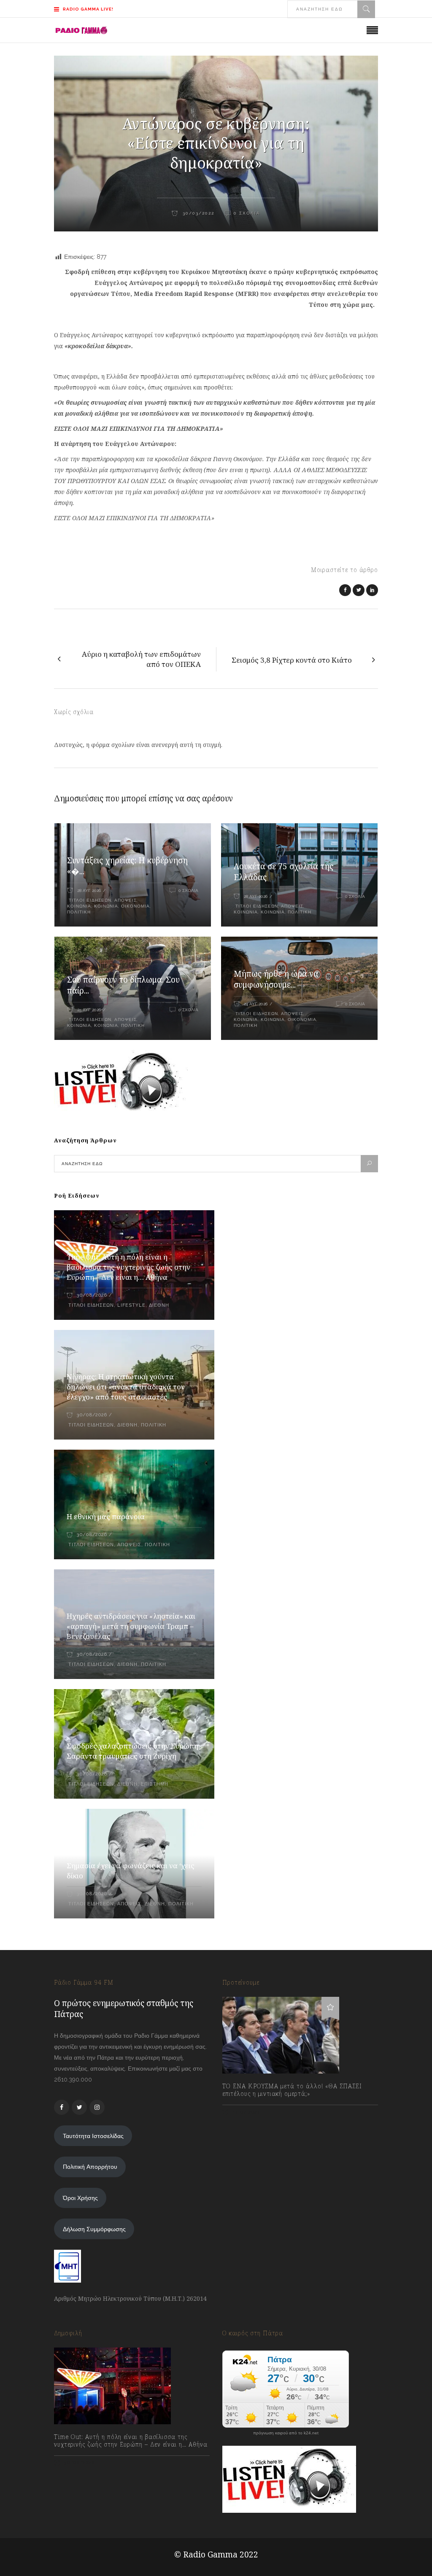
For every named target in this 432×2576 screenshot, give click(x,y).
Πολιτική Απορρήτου (90, 2167)
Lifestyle (131, 1305)
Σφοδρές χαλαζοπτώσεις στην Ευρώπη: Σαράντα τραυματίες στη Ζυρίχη (133, 1751)
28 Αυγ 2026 (89, 890)
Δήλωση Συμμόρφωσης (94, 2229)
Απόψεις (126, 900)
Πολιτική (79, 912)
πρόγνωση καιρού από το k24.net (286, 2433)
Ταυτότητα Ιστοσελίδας (93, 2136)
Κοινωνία (79, 906)
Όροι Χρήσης (80, 2198)
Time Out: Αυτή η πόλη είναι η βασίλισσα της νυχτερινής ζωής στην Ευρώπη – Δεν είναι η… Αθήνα (128, 1267)
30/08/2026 (92, 1295)
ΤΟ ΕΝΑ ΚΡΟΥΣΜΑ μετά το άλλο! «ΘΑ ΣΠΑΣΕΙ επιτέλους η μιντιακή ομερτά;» (292, 2090)
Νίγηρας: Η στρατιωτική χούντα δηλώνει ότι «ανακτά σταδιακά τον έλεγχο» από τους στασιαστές (126, 1387)
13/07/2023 (245, 2112)
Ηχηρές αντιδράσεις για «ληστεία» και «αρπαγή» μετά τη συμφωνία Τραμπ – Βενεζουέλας (131, 1626)
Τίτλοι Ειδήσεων (89, 900)
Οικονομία (135, 906)
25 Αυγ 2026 (89, 1010)
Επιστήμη (155, 1784)
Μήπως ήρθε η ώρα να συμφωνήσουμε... (276, 979)
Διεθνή (159, 1305)
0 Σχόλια (188, 890)
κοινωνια (106, 906)
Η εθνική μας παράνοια (106, 1516)
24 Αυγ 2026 (256, 1004)
